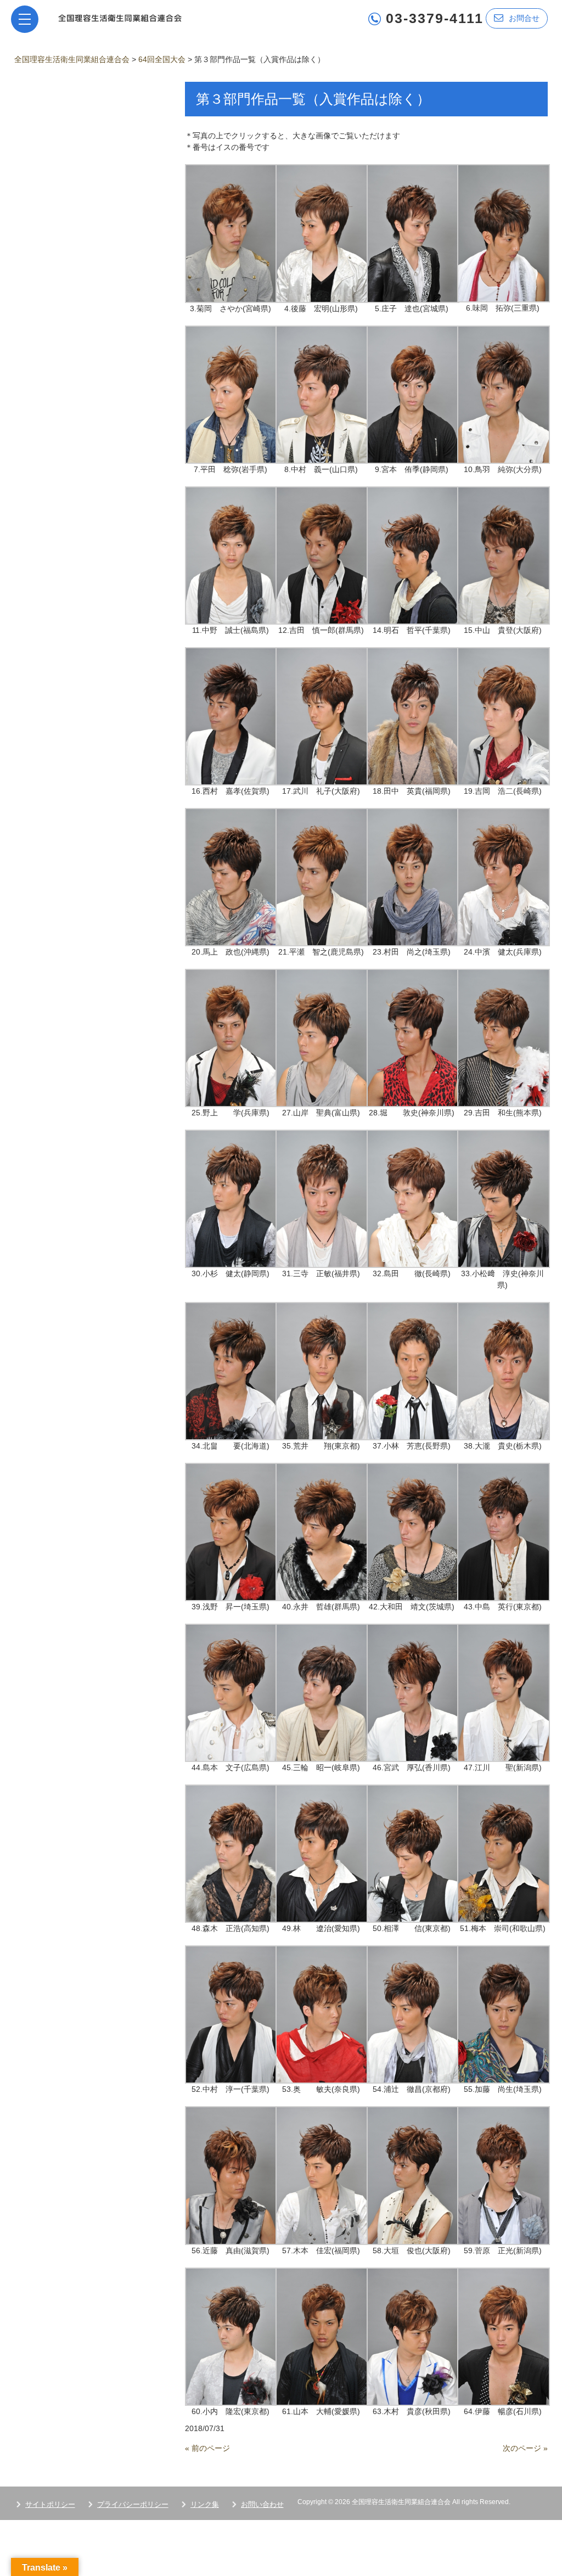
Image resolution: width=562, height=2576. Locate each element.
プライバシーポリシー (133, 2504)
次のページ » (525, 2448)
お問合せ (524, 18)
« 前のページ (207, 2448)
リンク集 (205, 2504)
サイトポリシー (50, 2504)
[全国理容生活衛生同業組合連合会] (120, 17)
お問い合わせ (262, 2504)
